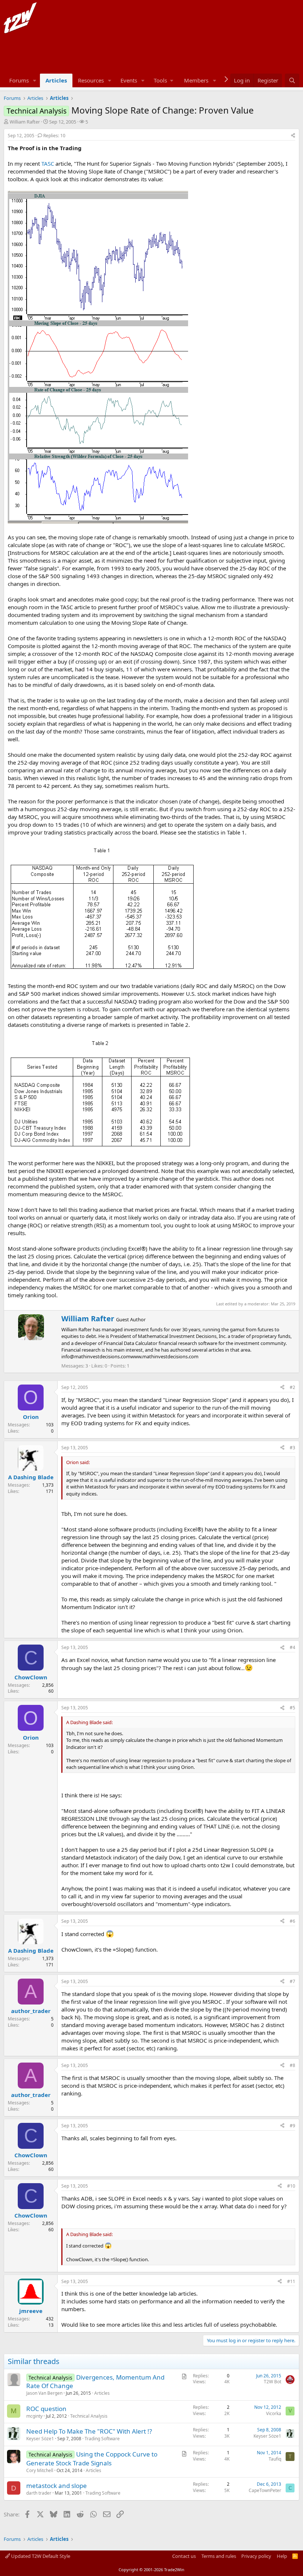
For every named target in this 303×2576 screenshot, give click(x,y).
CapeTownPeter (265, 2490)
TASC (48, 163)
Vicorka (274, 2413)
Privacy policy (256, 2556)
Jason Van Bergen (44, 2393)
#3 (292, 1448)
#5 (292, 1708)
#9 (292, 2126)
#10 (291, 2186)
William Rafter (25, 122)
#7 (292, 1981)
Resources (91, 80)
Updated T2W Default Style (40, 2556)
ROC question (46, 2409)
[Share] (293, 136)
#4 (292, 1647)
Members (196, 80)
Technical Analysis (89, 2416)
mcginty (34, 2416)
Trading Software (102, 2439)
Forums (19, 80)
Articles (56, 80)
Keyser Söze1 (40, 2439)
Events (129, 80)
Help (282, 2556)
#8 (292, 2065)
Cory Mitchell (40, 2470)
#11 (291, 2281)
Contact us (184, 2556)
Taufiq (275, 2459)
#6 (292, 1921)
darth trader (39, 2493)
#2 (292, 1387)
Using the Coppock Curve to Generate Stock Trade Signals (92, 2459)
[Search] (292, 80)
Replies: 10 (54, 136)
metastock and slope (57, 2486)
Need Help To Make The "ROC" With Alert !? (89, 2431)
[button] (35, 80)
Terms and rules (219, 2556)
